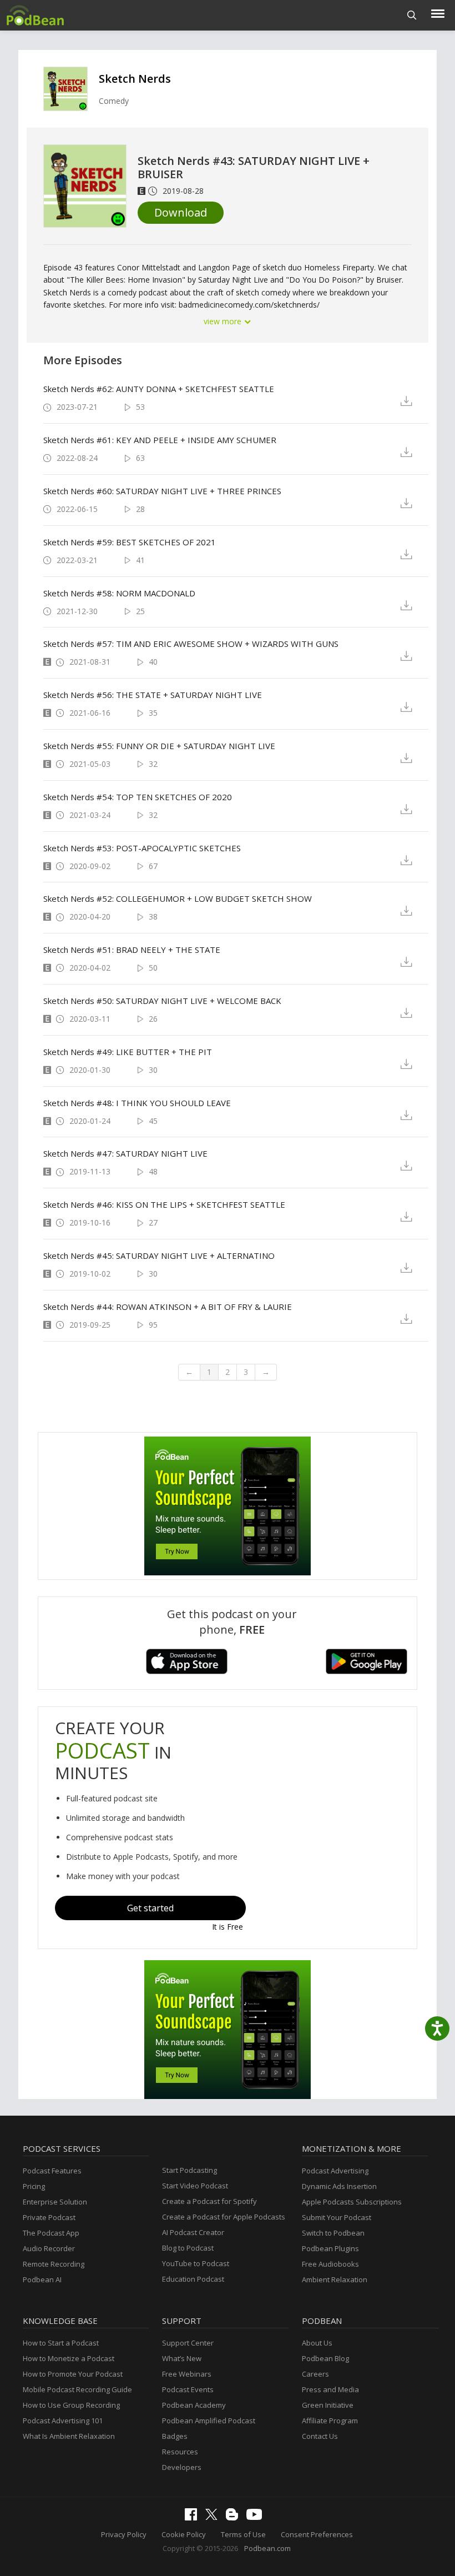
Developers (182, 2467)
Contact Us (320, 2436)
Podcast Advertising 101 (63, 2421)
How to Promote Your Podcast (73, 2374)
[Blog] (235, 2518)
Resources (180, 2452)
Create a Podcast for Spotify (209, 2201)
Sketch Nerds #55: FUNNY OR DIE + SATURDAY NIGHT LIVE (159, 746)
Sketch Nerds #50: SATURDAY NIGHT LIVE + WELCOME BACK (162, 1001)
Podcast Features (52, 2171)
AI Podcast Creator (193, 2232)
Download (181, 212)
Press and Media (330, 2389)
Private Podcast (49, 2217)
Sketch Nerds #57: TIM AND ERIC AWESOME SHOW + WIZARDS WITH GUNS (191, 644)
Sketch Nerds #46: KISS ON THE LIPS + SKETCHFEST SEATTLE (164, 1204)
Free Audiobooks (330, 2264)
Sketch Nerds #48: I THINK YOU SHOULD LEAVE (137, 1103)
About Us (317, 2343)
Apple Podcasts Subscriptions (352, 2202)
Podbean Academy (194, 2405)
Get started (150, 1908)
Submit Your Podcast (337, 2217)
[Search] (412, 15)
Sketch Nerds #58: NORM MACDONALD (119, 593)
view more (224, 321)
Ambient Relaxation (335, 2279)
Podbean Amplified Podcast (209, 2421)
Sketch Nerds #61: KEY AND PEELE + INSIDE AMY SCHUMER (160, 440)
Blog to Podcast (188, 2248)
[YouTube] (257, 2517)
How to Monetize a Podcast (69, 2358)
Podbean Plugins (330, 2248)
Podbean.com (267, 2548)
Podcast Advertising (335, 2171)
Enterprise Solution (55, 2202)
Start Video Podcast (195, 2186)
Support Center (188, 2343)
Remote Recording (54, 2264)
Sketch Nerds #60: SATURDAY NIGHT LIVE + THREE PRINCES (162, 491)
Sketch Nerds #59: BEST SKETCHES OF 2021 (130, 542)
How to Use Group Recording (71, 2405)
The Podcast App (51, 2233)
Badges (175, 2436)
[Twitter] (214, 2517)
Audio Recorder (49, 2248)
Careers (315, 2374)
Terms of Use (243, 2534)
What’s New (182, 2358)
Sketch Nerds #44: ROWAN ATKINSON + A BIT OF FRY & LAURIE (168, 1307)
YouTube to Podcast (196, 2263)
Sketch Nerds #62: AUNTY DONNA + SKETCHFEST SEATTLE (159, 389)
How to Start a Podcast (61, 2343)
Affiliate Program (330, 2421)
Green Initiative (328, 2405)
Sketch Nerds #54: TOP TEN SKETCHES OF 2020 (138, 797)
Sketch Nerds (135, 79)
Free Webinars (187, 2374)
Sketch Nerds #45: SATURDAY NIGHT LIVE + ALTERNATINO (159, 1256)
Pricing (34, 2186)
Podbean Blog (325, 2358)
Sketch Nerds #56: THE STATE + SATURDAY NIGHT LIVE (153, 695)
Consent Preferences (317, 2534)
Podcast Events (188, 2389)
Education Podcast (193, 2279)
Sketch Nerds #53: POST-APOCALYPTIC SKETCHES (142, 848)
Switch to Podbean (333, 2233)
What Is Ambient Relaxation (69, 2436)
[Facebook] (194, 2518)
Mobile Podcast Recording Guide (77, 2389)
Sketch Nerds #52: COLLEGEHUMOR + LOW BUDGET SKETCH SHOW (178, 898)
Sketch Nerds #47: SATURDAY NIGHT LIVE (125, 1153)
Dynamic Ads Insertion (339, 2186)
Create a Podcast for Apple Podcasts (224, 2217)
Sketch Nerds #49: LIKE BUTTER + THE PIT (128, 1052)
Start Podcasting (189, 2170)
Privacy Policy (124, 2534)
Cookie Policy (184, 2534)
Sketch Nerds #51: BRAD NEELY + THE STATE (132, 950)
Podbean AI (42, 2279)
